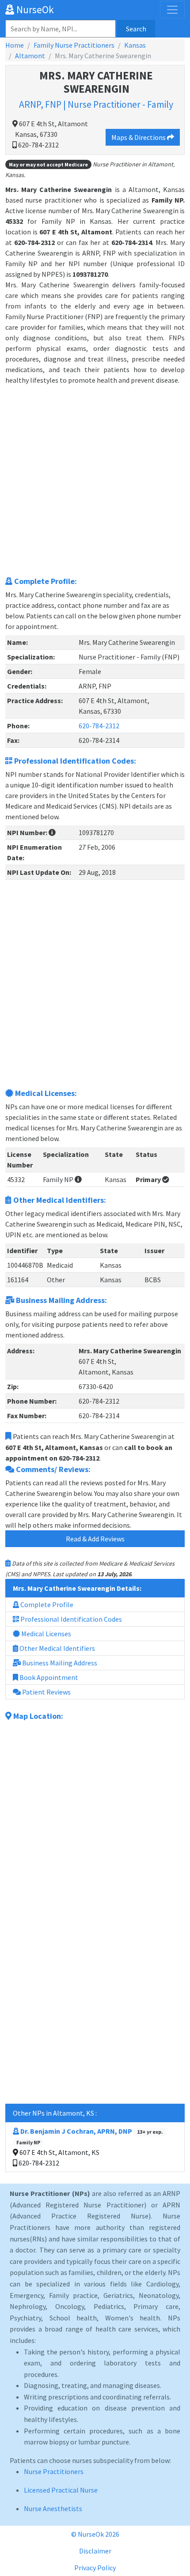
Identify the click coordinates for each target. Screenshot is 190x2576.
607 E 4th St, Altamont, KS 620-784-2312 (90, 2147)
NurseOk (34, 9)
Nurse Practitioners (54, 2471)
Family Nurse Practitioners (74, 45)
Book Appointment (48, 1677)
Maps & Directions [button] (139, 137)
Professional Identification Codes (70, 1619)
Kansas (135, 45)
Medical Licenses (46, 1634)
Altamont (30, 56)
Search (136, 29)
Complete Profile (46, 1604)
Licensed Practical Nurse (61, 2490)
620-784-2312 (99, 726)
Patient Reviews (46, 1692)
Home (15, 45)
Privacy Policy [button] (95, 2568)
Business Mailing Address (59, 1663)
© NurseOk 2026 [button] (95, 2534)
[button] (52, 832)
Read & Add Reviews (95, 1539)
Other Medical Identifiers (57, 1648)
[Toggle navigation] (172, 10)
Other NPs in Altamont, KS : (55, 2113)
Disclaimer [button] (95, 2551)
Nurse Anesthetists (53, 2508)
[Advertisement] (95, 480)
